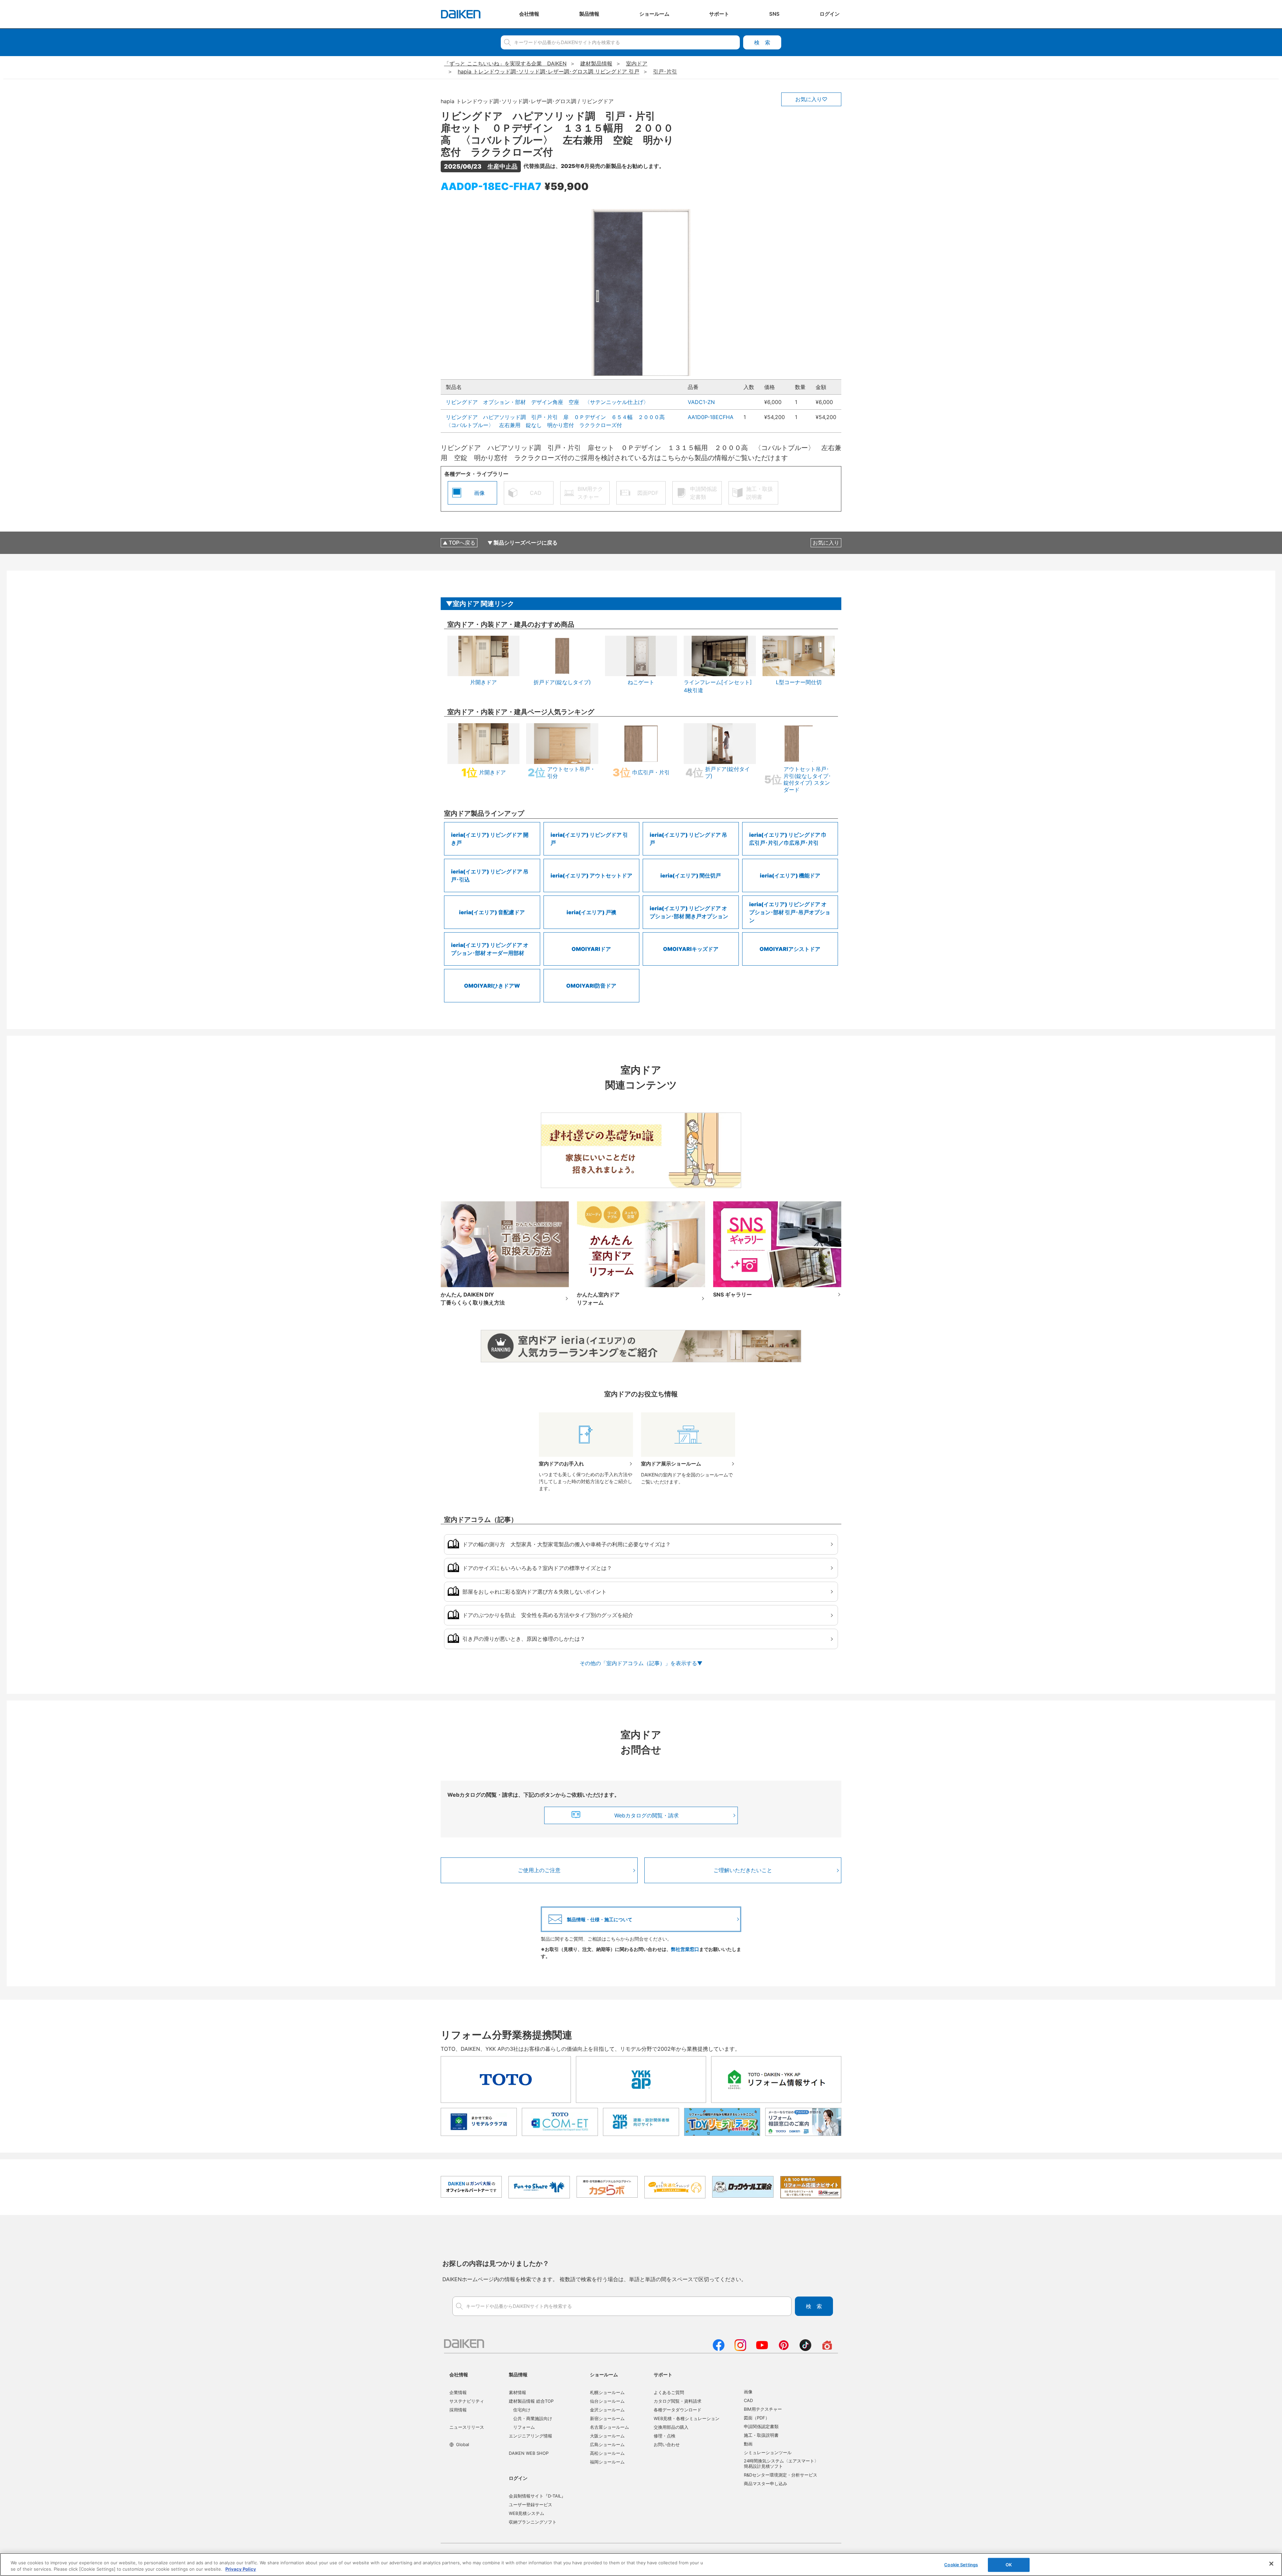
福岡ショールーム (607, 2462)
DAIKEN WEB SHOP (529, 2453)
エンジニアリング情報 (530, 2436)
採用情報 (458, 2410)
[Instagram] (740, 2349)
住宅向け (522, 2410)
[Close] (1271, 2564)
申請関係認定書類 (761, 2426)
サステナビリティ (467, 2401)
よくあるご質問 (669, 2392)
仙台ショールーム (607, 2401)
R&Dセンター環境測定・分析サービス (781, 2475)
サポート (663, 2374)
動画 (748, 2444)
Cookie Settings (961, 2565)
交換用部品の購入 (671, 2427)
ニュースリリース (467, 2427)
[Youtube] (762, 2349)
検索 (762, 42)
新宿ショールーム (607, 2418)
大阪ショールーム (607, 2436)
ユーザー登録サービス (530, 2505)
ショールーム (604, 2374)
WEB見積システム (526, 2513)
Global (463, 2444)
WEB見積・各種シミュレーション (687, 2418)
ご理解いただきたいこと (743, 1870)
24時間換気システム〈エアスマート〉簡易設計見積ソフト (781, 2463)
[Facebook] (719, 2349)
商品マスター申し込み (766, 2484)
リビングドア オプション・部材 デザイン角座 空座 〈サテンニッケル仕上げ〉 (547, 402)
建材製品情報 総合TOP (531, 2401)
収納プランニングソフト (533, 2522)
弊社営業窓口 (685, 1949)
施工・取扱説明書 (761, 2435)
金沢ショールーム (607, 2410)
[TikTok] (805, 2349)
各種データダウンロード (678, 2410)
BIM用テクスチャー (763, 2409)
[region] (641, 2564)
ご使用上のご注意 (539, 1870)
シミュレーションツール (768, 2452)
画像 (748, 2392)
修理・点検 (665, 2436)
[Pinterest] (784, 2349)
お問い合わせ (667, 2444)
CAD (748, 2400)
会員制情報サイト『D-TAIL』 (537, 2496)
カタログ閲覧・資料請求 (678, 2401)
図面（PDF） (757, 2418)
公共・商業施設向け (533, 2418)
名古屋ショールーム (609, 2427)
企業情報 (458, 2392)
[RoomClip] (827, 2349)
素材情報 (517, 2392)
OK (1009, 2565)
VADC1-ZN (701, 402)
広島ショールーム (607, 2444)
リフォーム (524, 2427)
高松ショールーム (607, 2453)
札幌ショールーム (607, 2392)
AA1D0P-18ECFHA (711, 417)
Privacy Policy (241, 2569)
